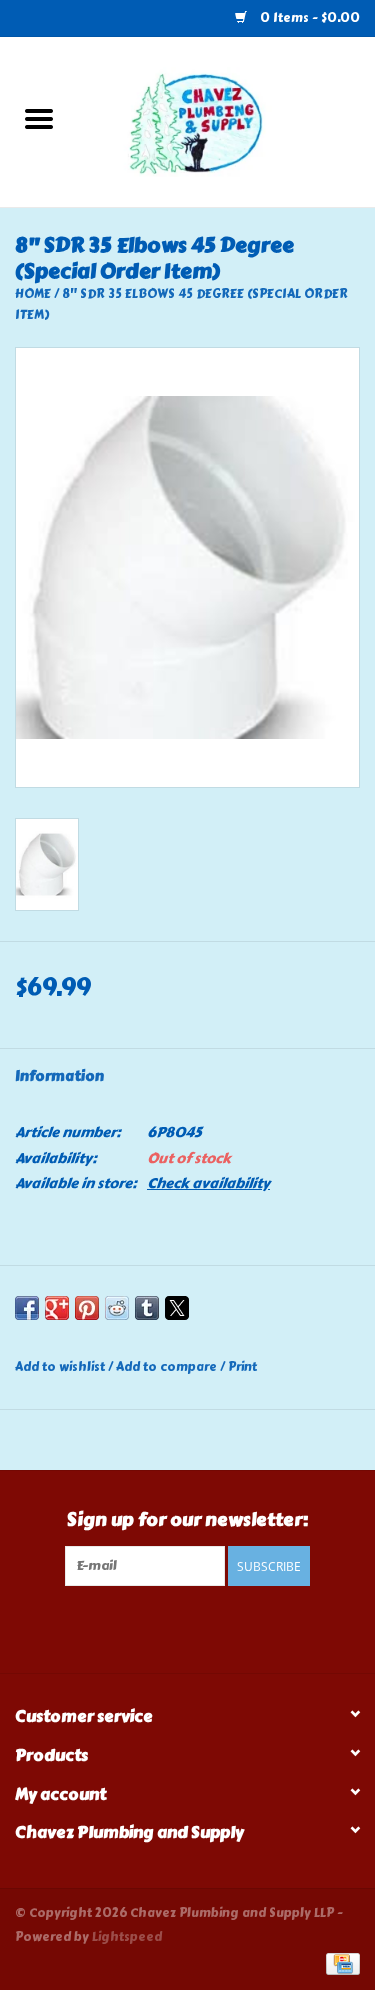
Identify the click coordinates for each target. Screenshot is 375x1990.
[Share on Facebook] (27, 1308)
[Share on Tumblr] (147, 1308)
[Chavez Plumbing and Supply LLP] (227, 118)
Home (33, 294)
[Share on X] (177, 1308)
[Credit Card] (339, 1962)
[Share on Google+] (57, 1308)
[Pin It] (87, 1308)
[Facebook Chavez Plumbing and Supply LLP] (170, 1627)
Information (59, 1076)
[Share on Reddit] (117, 1308)
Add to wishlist (61, 1367)
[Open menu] (39, 118)
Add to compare (168, 1367)
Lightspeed (127, 1937)
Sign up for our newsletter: (187, 1520)
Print (242, 1367)
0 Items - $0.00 (308, 18)
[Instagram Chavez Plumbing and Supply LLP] (205, 1627)
